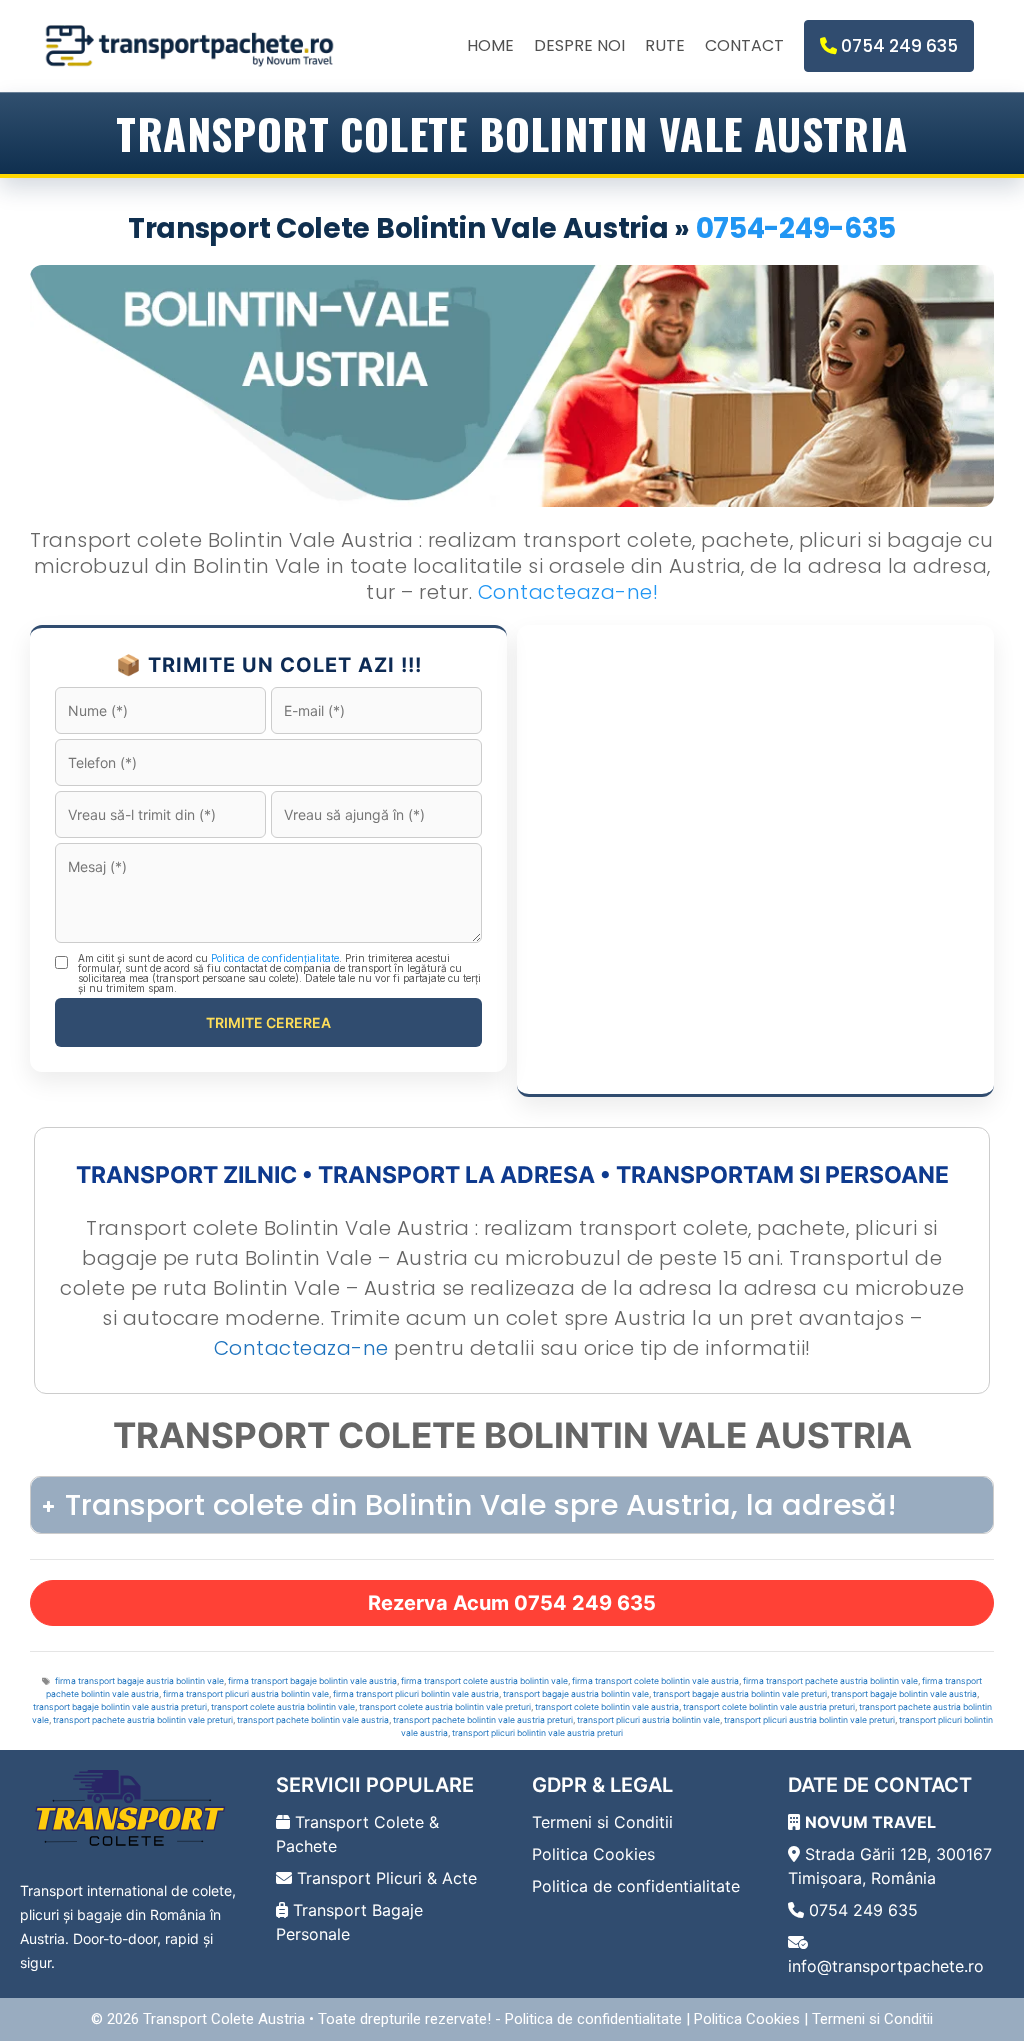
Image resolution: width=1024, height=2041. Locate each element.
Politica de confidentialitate (636, 1886)
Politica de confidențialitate (275, 958)
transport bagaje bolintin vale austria (904, 1694)
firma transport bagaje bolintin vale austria (312, 1681)
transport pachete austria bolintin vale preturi (143, 1720)
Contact (744, 45)
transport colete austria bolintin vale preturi (445, 1707)
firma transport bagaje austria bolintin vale (139, 1681)
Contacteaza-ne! (568, 592)
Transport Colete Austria (224, 2019)
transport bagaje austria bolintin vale (576, 1694)
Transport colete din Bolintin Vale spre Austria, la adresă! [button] (481, 1505)
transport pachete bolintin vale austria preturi (483, 1720)
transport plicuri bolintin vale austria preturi (537, 1733)
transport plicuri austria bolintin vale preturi (809, 1720)
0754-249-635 (796, 228)
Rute (665, 45)
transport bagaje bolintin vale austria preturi (120, 1707)
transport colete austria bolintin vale (283, 1707)
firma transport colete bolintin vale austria (655, 1681)
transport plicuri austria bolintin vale (648, 1720)
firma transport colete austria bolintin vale (484, 1681)
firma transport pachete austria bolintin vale (830, 1681)
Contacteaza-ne (301, 1348)
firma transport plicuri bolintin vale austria (416, 1694)
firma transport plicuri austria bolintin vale (246, 1694)
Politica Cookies (593, 1854)
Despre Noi (579, 45)
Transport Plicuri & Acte (384, 1878)
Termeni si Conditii (602, 1822)
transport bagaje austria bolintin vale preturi (740, 1694)
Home (490, 45)
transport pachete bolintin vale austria (313, 1720)
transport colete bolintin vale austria (607, 1707)
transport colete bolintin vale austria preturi (769, 1707)
